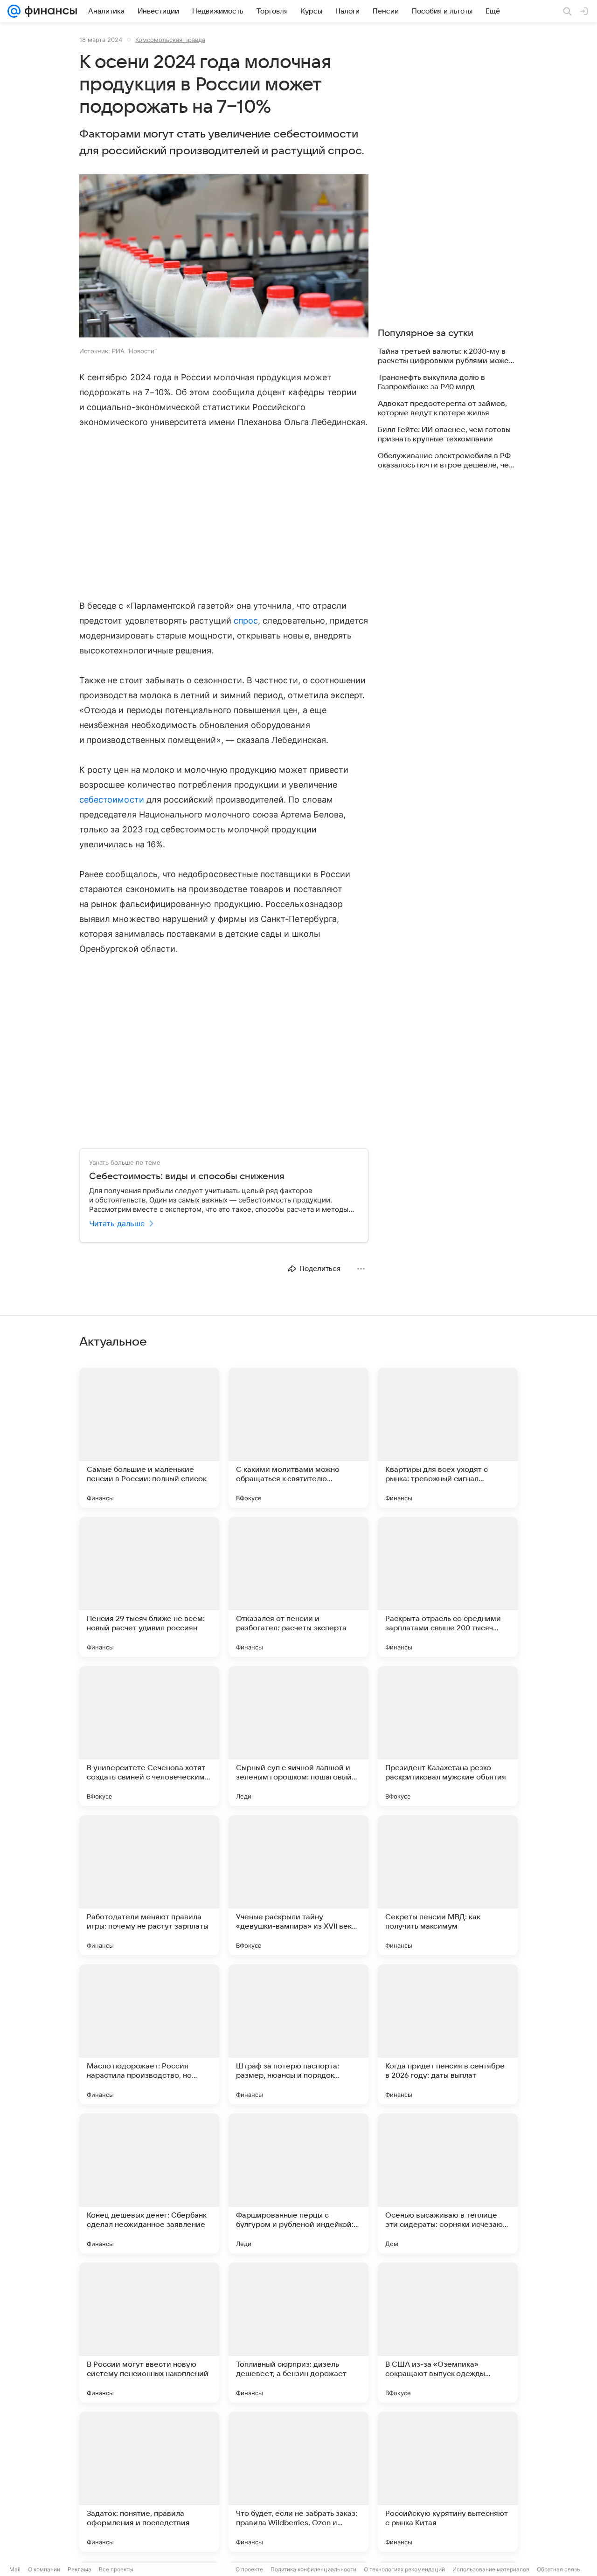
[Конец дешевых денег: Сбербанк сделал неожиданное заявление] (149, 2184)
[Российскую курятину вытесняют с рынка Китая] (448, 2482)
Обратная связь (559, 2569)
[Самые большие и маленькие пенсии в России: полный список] (149, 1438)
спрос (246, 621)
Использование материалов (491, 2569)
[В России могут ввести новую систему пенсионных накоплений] (149, 2333)
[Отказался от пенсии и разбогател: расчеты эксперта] (298, 1587)
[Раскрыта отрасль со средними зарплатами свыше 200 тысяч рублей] (448, 1587)
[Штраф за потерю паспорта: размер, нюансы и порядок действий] (298, 2034)
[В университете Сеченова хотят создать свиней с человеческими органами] (149, 1736)
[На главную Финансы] (49, 11)
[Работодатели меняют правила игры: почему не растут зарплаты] (149, 1885)
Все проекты (116, 2569)
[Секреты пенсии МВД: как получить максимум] (448, 1885)
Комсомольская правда (170, 40)
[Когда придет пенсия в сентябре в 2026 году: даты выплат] (448, 2034)
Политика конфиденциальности (313, 2569)
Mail (15, 2569)
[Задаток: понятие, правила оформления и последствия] (149, 2482)
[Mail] (14, 11)
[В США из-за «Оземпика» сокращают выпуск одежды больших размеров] (448, 2333)
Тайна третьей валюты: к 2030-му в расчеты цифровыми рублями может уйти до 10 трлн (445, 356)
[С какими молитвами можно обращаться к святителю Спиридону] (298, 1438)
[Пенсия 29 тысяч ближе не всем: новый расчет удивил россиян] (149, 1587)
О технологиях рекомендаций (404, 2569)
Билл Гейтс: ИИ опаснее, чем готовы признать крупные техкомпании (444, 434)
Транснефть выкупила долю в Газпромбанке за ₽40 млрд (431, 382)
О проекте (249, 2569)
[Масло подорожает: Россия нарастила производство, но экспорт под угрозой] (149, 2034)
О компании (44, 2569)
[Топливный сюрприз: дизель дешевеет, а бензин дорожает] (298, 2333)
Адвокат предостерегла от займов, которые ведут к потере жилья (442, 408)
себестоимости (112, 800)
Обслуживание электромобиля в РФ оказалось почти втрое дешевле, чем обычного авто (446, 461)
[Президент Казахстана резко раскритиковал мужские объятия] (448, 1736)
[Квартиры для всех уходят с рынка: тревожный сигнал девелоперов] (448, 1438)
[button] (224, 257)
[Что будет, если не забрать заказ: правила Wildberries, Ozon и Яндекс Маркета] (298, 2482)
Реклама (80, 2569)
